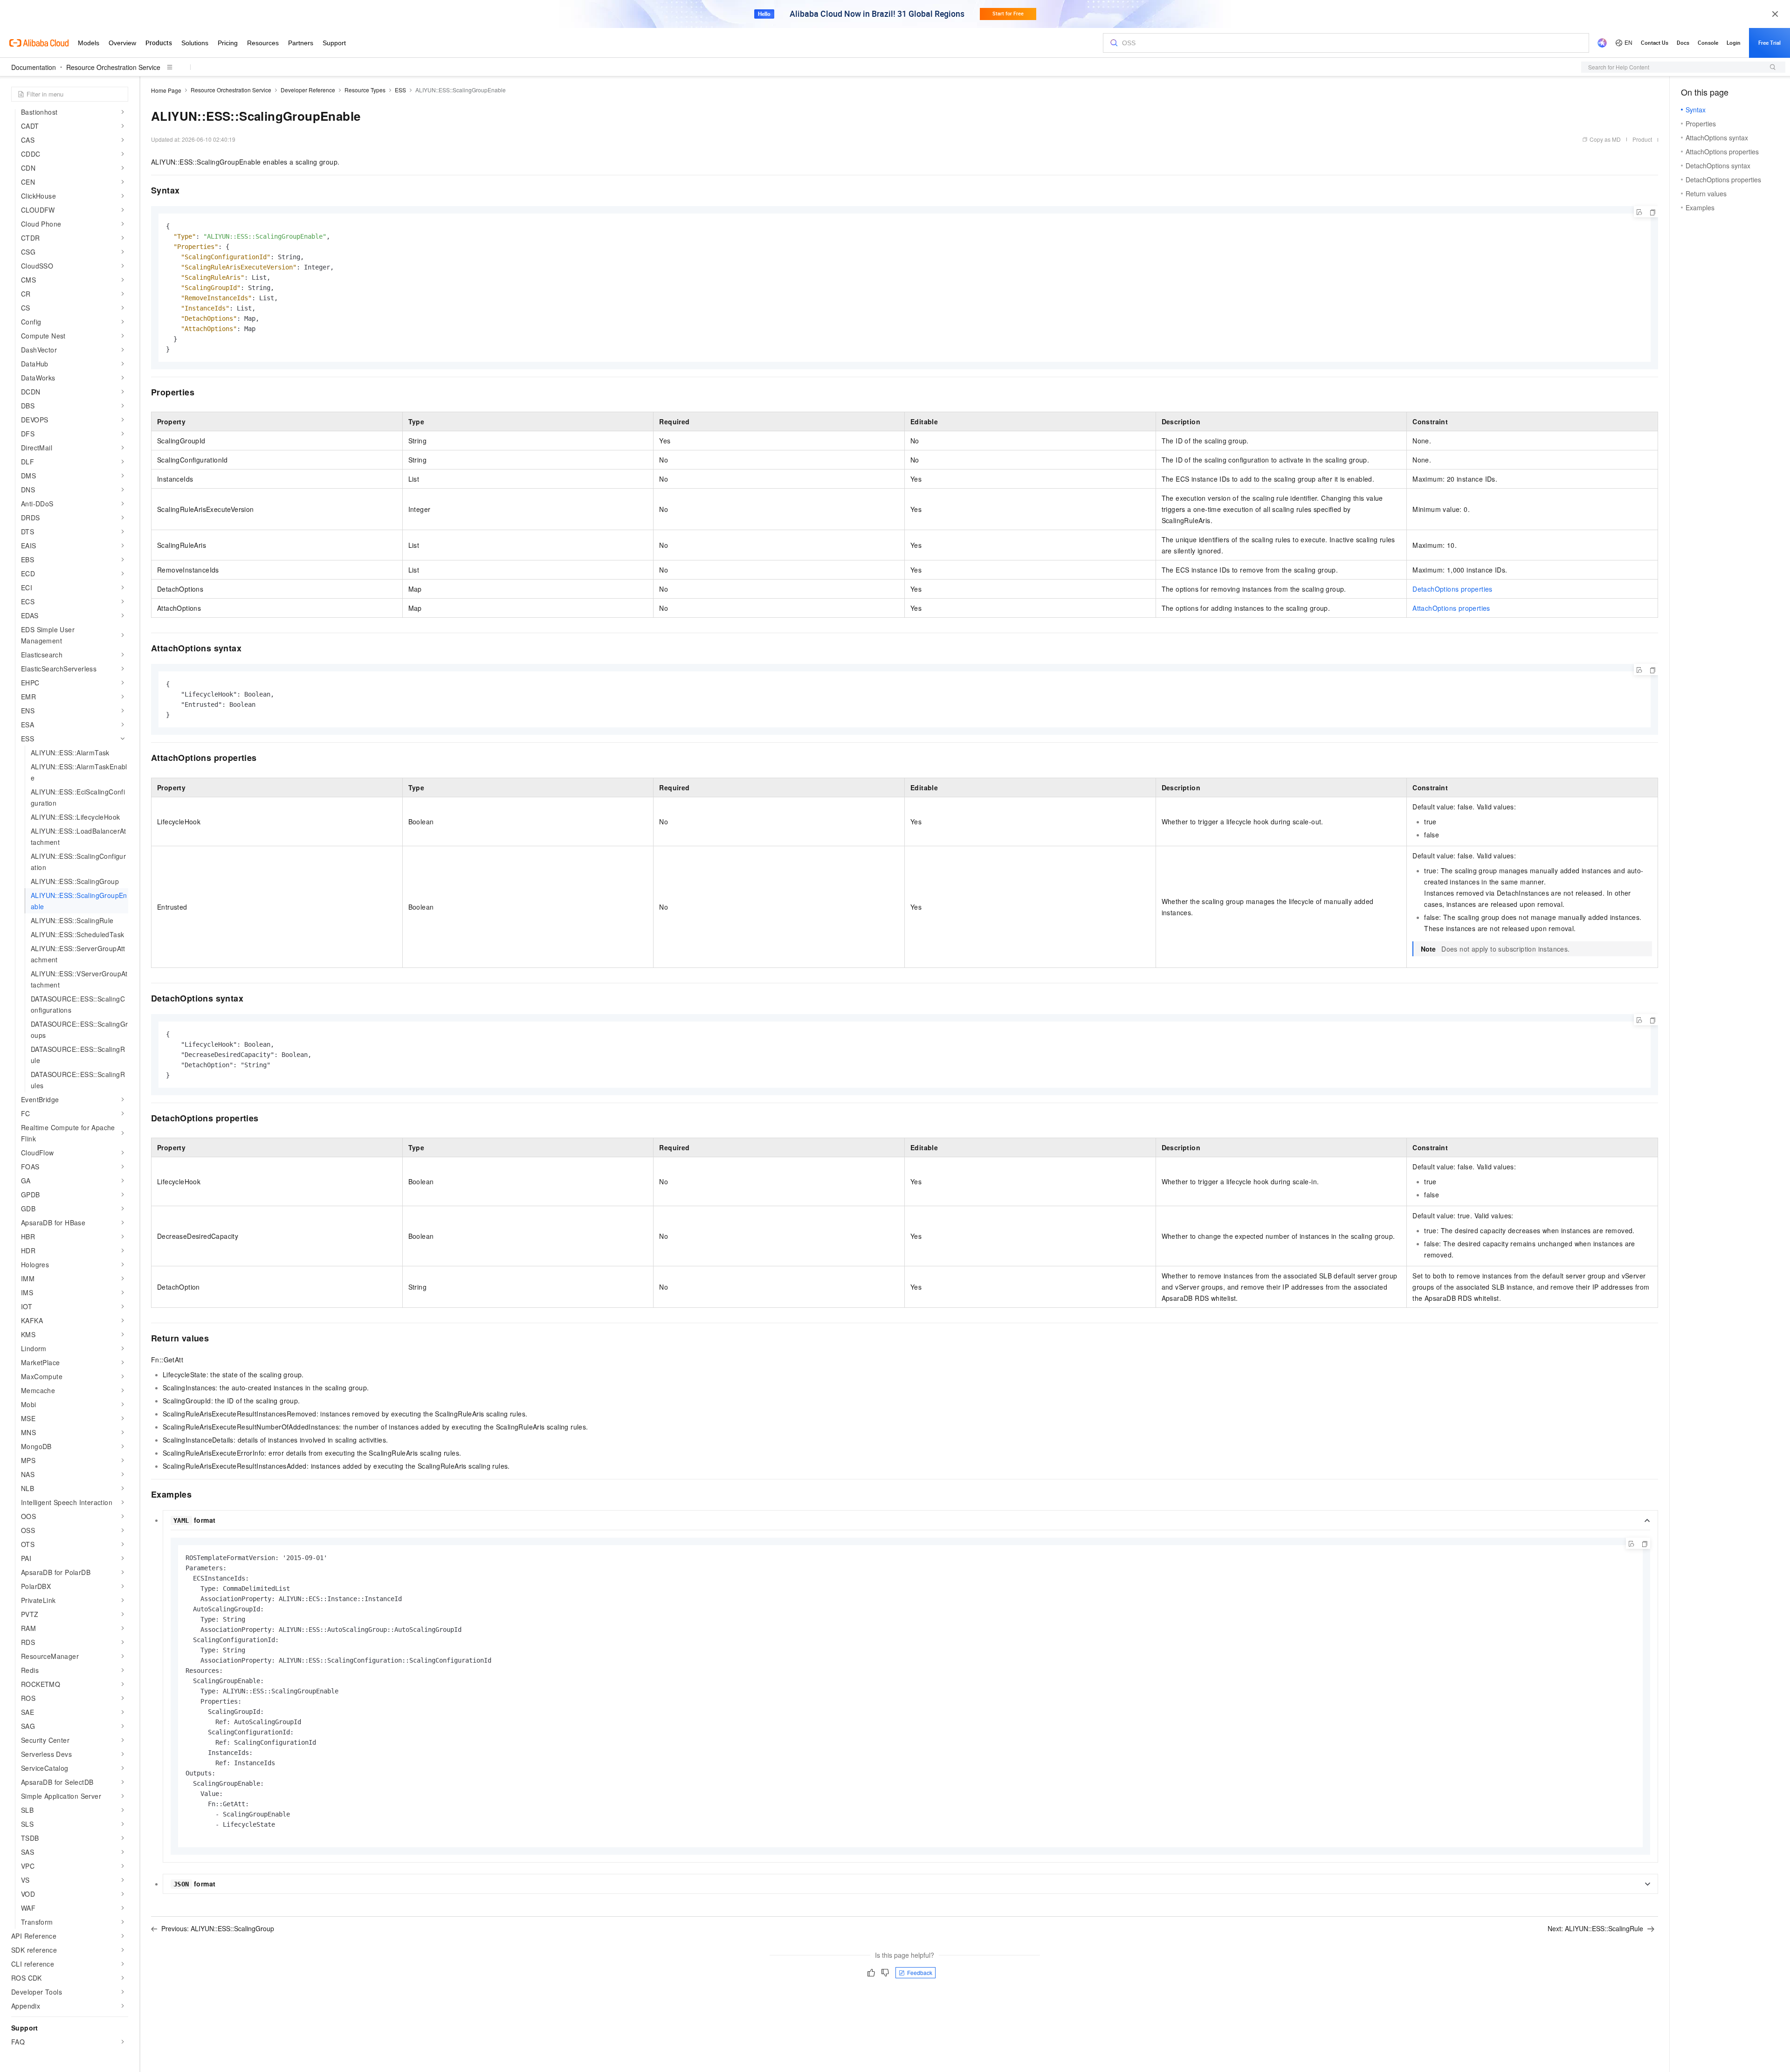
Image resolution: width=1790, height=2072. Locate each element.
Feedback (920, 1972)
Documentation (34, 67)
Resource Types (365, 90)
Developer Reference (308, 90)
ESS (400, 90)
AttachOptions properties (1451, 608)
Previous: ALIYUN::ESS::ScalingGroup (218, 1928)
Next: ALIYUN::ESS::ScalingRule (1595, 1928)
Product (1642, 139)
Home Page (166, 90)
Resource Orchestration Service (113, 67)
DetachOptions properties (1453, 589)
